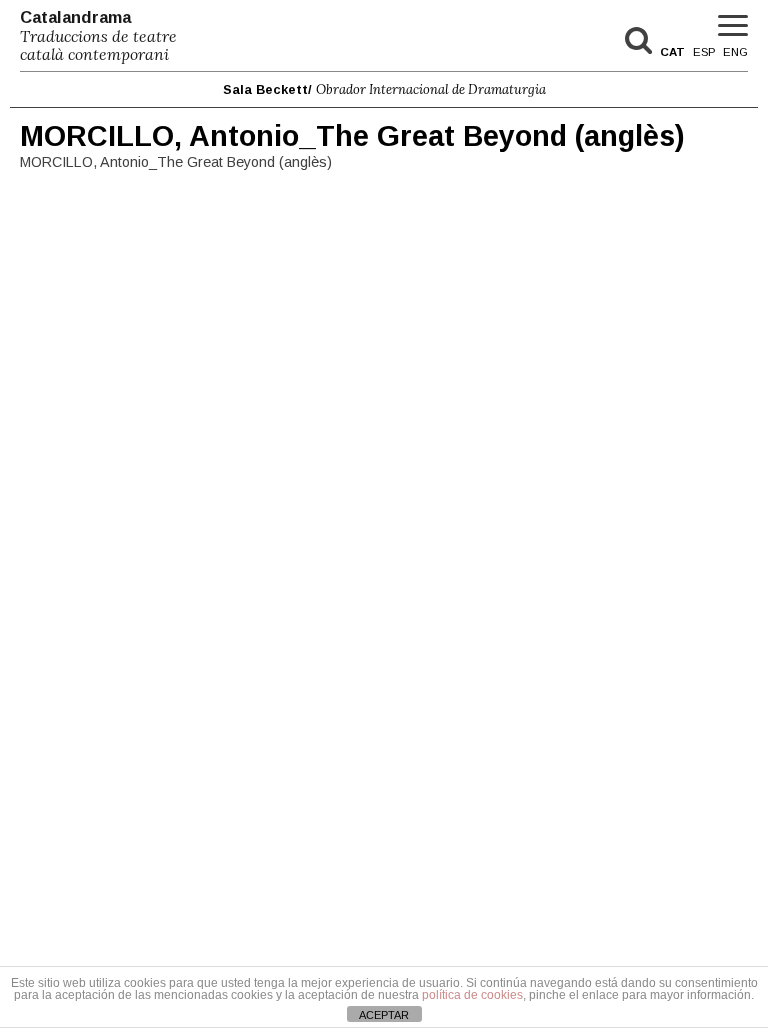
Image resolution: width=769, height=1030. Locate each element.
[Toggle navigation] (733, 26)
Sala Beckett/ (384, 89)
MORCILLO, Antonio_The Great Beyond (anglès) (352, 136)
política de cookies (472, 995)
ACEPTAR (384, 1015)
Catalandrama (98, 36)
